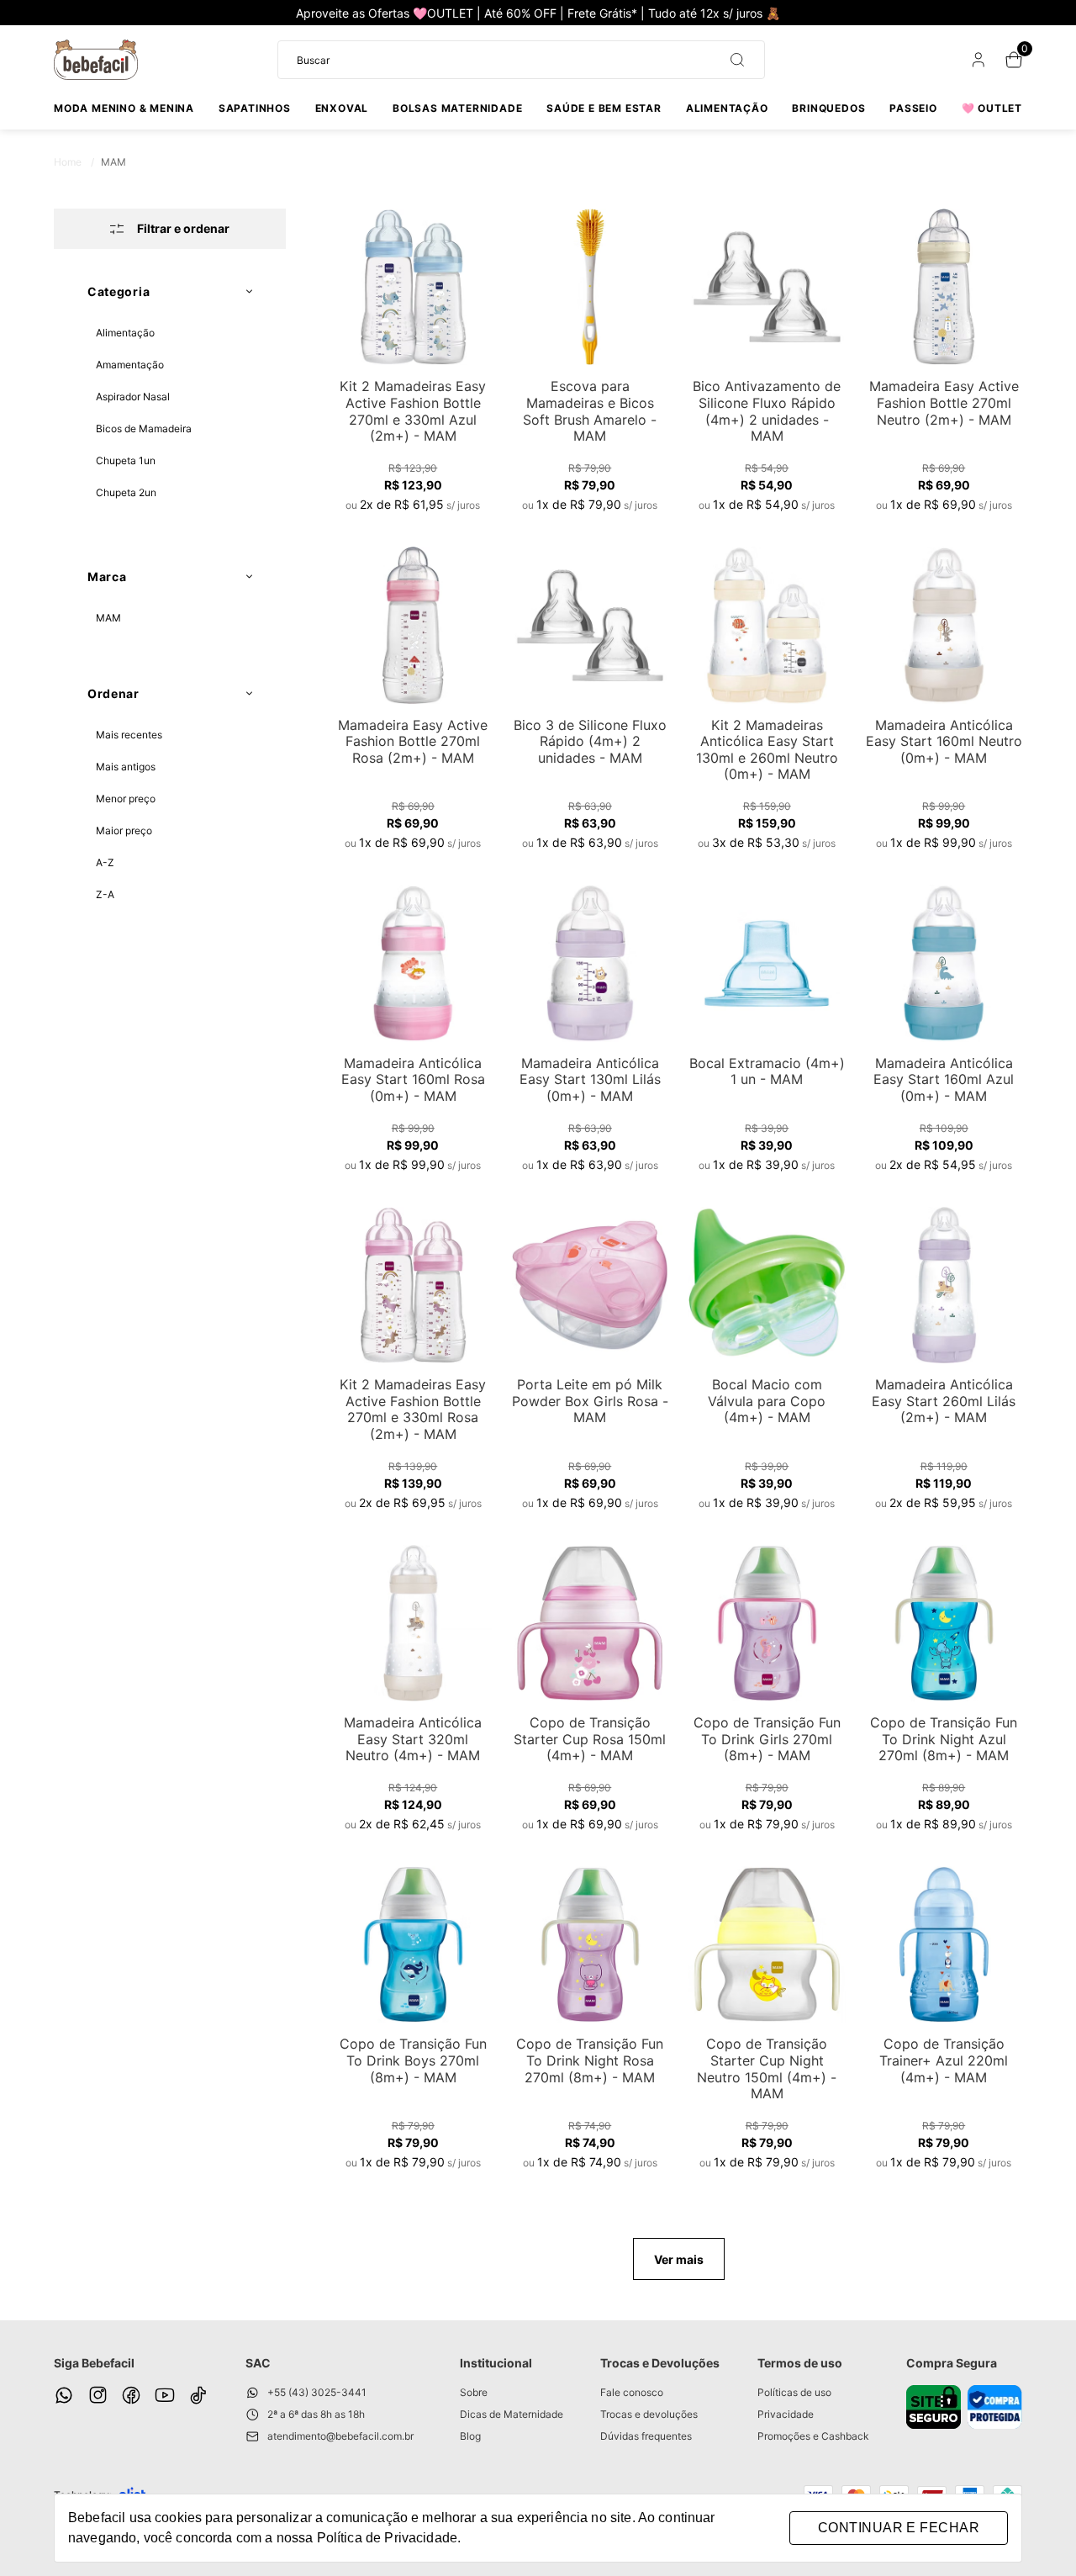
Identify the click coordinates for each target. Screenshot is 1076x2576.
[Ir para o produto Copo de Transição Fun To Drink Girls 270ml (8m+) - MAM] (767, 1623)
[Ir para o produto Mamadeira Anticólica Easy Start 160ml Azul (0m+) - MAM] (944, 963)
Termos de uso (800, 2363)
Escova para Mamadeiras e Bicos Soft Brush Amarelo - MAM (590, 411)
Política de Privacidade (387, 2538)
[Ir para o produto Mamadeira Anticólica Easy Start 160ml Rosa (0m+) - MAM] (413, 963)
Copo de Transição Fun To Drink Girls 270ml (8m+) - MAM (767, 1739)
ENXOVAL (342, 108)
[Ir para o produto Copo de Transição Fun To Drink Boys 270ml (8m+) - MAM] (413, 1944)
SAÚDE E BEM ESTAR (604, 108)
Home (74, 162)
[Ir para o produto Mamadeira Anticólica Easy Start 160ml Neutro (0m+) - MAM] (944, 625)
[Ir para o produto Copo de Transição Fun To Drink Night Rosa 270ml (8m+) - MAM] (590, 1944)
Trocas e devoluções (649, 2414)
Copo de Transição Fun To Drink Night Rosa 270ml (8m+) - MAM (590, 2060)
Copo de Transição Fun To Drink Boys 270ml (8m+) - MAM (413, 2060)
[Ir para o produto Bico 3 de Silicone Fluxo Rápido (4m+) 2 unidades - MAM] (590, 625)
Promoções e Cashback (813, 2436)
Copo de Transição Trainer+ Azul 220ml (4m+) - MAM (944, 2060)
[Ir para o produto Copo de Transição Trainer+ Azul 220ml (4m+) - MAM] (944, 1944)
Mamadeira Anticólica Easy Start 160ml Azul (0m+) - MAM (944, 1079)
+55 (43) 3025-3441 (317, 2392)
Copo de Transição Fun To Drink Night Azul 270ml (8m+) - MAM (944, 1739)
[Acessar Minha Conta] (977, 63)
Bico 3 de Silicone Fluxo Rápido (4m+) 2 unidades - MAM (590, 741)
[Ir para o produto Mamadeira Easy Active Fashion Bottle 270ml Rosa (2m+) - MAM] (413, 625)
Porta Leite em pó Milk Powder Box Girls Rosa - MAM (590, 1401)
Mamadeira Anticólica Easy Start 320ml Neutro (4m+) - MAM (413, 1739)
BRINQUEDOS (828, 108)
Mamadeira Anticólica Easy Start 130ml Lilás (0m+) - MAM (590, 1079)
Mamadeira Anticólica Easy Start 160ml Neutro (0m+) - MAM (944, 741)
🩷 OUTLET (992, 108)
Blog (470, 2436)
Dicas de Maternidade (512, 2414)
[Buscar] (731, 60)
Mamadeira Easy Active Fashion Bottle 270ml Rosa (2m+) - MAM (413, 741)
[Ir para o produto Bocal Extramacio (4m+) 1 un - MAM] (767, 963)
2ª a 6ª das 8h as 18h (316, 2414)
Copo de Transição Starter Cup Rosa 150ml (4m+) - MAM (590, 1739)
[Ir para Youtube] (165, 2395)
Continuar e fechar (899, 2528)
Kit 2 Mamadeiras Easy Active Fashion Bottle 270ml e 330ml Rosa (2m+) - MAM (413, 1409)
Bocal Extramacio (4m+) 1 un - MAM (767, 1071)
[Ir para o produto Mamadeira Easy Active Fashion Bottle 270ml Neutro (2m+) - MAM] (944, 287)
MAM (113, 162)
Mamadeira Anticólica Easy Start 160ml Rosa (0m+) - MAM (413, 1079)
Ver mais (679, 2259)
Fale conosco (632, 2392)
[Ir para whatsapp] (64, 2395)
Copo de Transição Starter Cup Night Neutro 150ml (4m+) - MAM (767, 2068)
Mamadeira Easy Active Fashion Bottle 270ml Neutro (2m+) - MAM (944, 402)
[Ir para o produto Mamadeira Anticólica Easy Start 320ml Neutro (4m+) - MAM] (413, 1623)
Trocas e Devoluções (660, 2363)
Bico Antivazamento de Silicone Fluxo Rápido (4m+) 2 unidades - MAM (767, 411)
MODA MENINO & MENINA (124, 108)
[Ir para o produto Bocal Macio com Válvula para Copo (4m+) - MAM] (767, 1285)
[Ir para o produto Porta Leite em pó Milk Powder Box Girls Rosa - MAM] (590, 1285)
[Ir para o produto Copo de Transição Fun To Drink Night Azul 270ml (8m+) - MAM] (944, 1623)
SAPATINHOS (255, 108)
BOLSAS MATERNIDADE (457, 108)
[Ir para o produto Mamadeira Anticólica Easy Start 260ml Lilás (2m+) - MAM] (944, 1285)
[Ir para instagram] (98, 2395)
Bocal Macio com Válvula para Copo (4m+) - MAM (767, 1401)
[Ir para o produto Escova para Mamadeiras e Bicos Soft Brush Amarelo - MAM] (590, 287)
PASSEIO (913, 108)
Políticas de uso (794, 2392)
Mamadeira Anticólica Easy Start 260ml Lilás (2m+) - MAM (944, 1401)
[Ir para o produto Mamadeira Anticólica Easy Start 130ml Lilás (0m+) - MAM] (590, 963)
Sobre (474, 2392)
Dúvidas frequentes (646, 2436)
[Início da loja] (96, 60)
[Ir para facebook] (131, 2395)
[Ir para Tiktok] (198, 2395)
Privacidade (786, 2414)
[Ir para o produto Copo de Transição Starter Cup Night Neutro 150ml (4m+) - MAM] (767, 1944)
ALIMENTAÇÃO (727, 108)
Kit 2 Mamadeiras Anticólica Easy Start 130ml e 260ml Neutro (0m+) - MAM (767, 750)
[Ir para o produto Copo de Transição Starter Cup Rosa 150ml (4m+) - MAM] (590, 1623)
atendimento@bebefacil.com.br (340, 2436)
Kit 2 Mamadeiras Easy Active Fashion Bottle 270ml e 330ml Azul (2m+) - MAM (413, 411)
